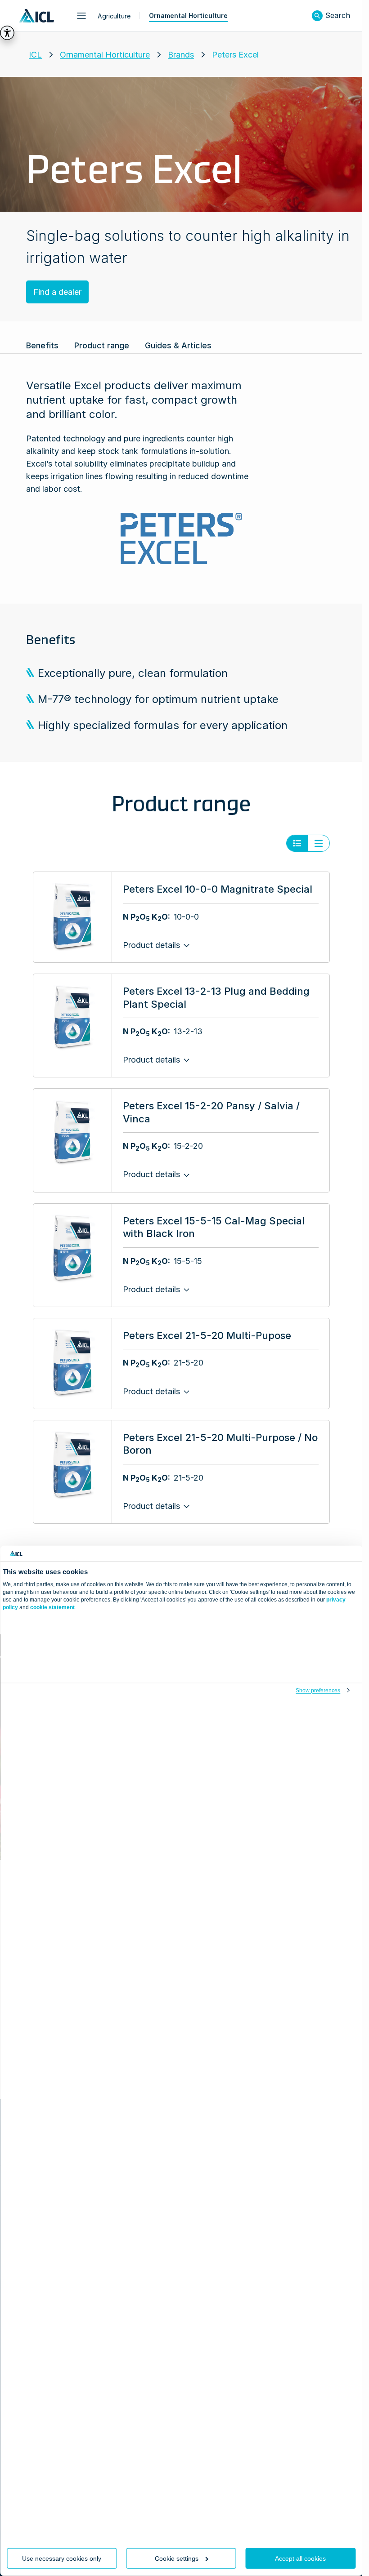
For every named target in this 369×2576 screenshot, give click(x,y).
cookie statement (52, 1607)
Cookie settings (177, 2558)
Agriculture (114, 16)
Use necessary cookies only (62, 2558)
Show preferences (318, 1691)
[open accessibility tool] (7, 33)
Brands (181, 55)
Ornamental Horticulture (188, 16)
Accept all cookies (300, 2558)
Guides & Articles (178, 345)
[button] (317, 16)
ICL (35, 55)
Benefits (42, 345)
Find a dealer (57, 292)
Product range (102, 345)
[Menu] (81, 16)
